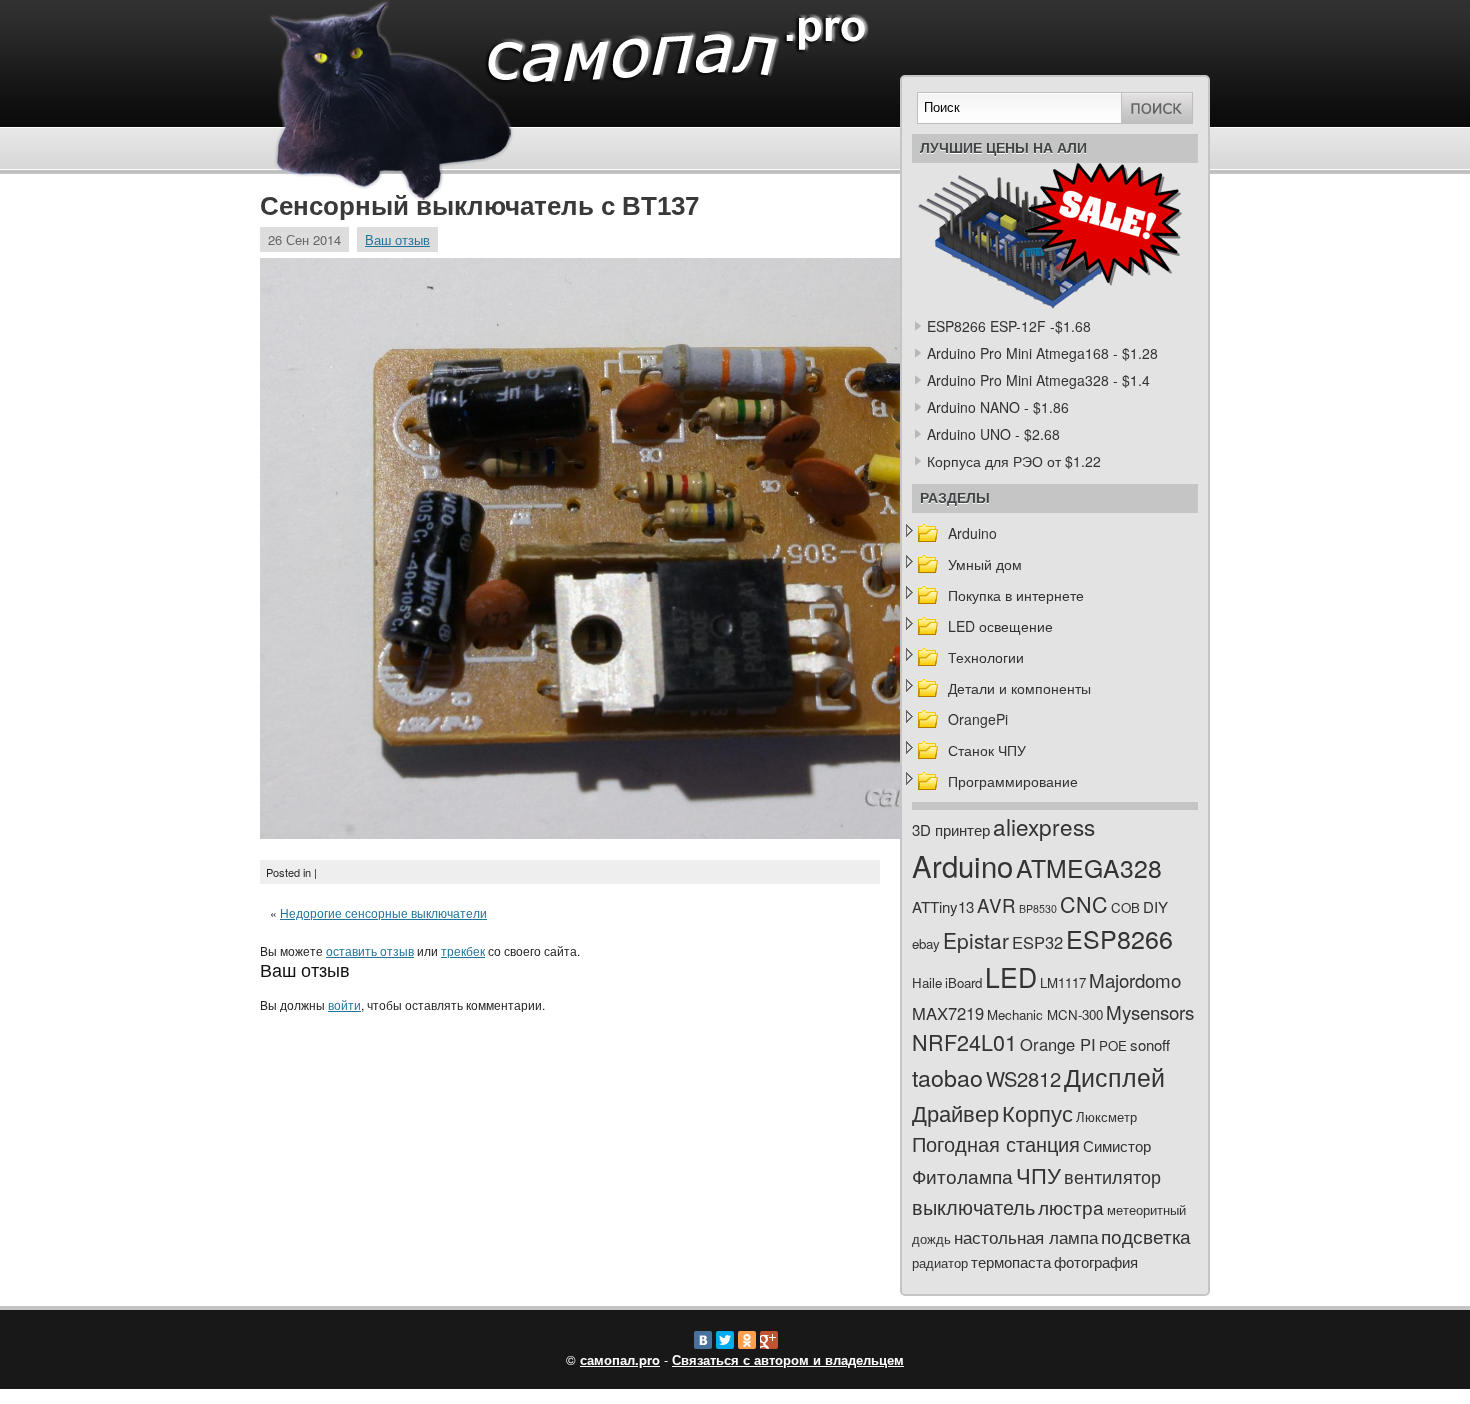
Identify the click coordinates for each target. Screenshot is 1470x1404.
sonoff (1150, 1044)
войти (344, 1004)
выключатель (973, 1206)
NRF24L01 (964, 1041)
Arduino (972, 533)
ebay (926, 943)
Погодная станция (996, 1143)
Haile (927, 982)
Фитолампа (962, 1175)
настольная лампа (1026, 1237)
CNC (1084, 903)
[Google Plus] (769, 1340)
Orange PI (1058, 1044)
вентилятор (1112, 1176)
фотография (1096, 1261)
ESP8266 (1119, 938)
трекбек (463, 950)
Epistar (976, 940)
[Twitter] (725, 1340)
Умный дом (985, 564)
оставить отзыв (370, 950)
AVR (996, 904)
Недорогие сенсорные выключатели (383, 912)
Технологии (986, 657)
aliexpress (1044, 826)
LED (1011, 977)
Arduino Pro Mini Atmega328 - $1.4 (1038, 380)
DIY (1155, 906)
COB (1125, 907)
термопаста (1011, 1261)
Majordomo (1135, 979)
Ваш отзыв (397, 239)
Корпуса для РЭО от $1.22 (1014, 461)
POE (1113, 1045)
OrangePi (978, 719)
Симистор (1117, 1145)
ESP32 (1037, 942)
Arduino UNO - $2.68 (993, 434)
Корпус (1037, 1112)
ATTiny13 (943, 906)
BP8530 (1038, 908)
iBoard (963, 982)
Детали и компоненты (1019, 688)
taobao (947, 1077)
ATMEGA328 (1089, 867)
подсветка (1146, 1236)
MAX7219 (948, 1013)
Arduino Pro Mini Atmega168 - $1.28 (1042, 353)
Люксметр (1106, 1116)
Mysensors (1150, 1011)
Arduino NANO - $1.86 (998, 407)
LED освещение (1000, 626)
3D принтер (951, 829)
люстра (1071, 1206)
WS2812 (1023, 1078)
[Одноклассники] (747, 1340)
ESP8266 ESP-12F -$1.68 (1009, 326)
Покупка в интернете (1016, 595)
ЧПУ (1038, 1174)
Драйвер (955, 1112)
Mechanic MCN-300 (1045, 1014)
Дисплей (1114, 1076)
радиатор (940, 1262)
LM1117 (1063, 982)
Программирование (1013, 781)
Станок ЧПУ (987, 750)
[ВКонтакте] (703, 1340)
